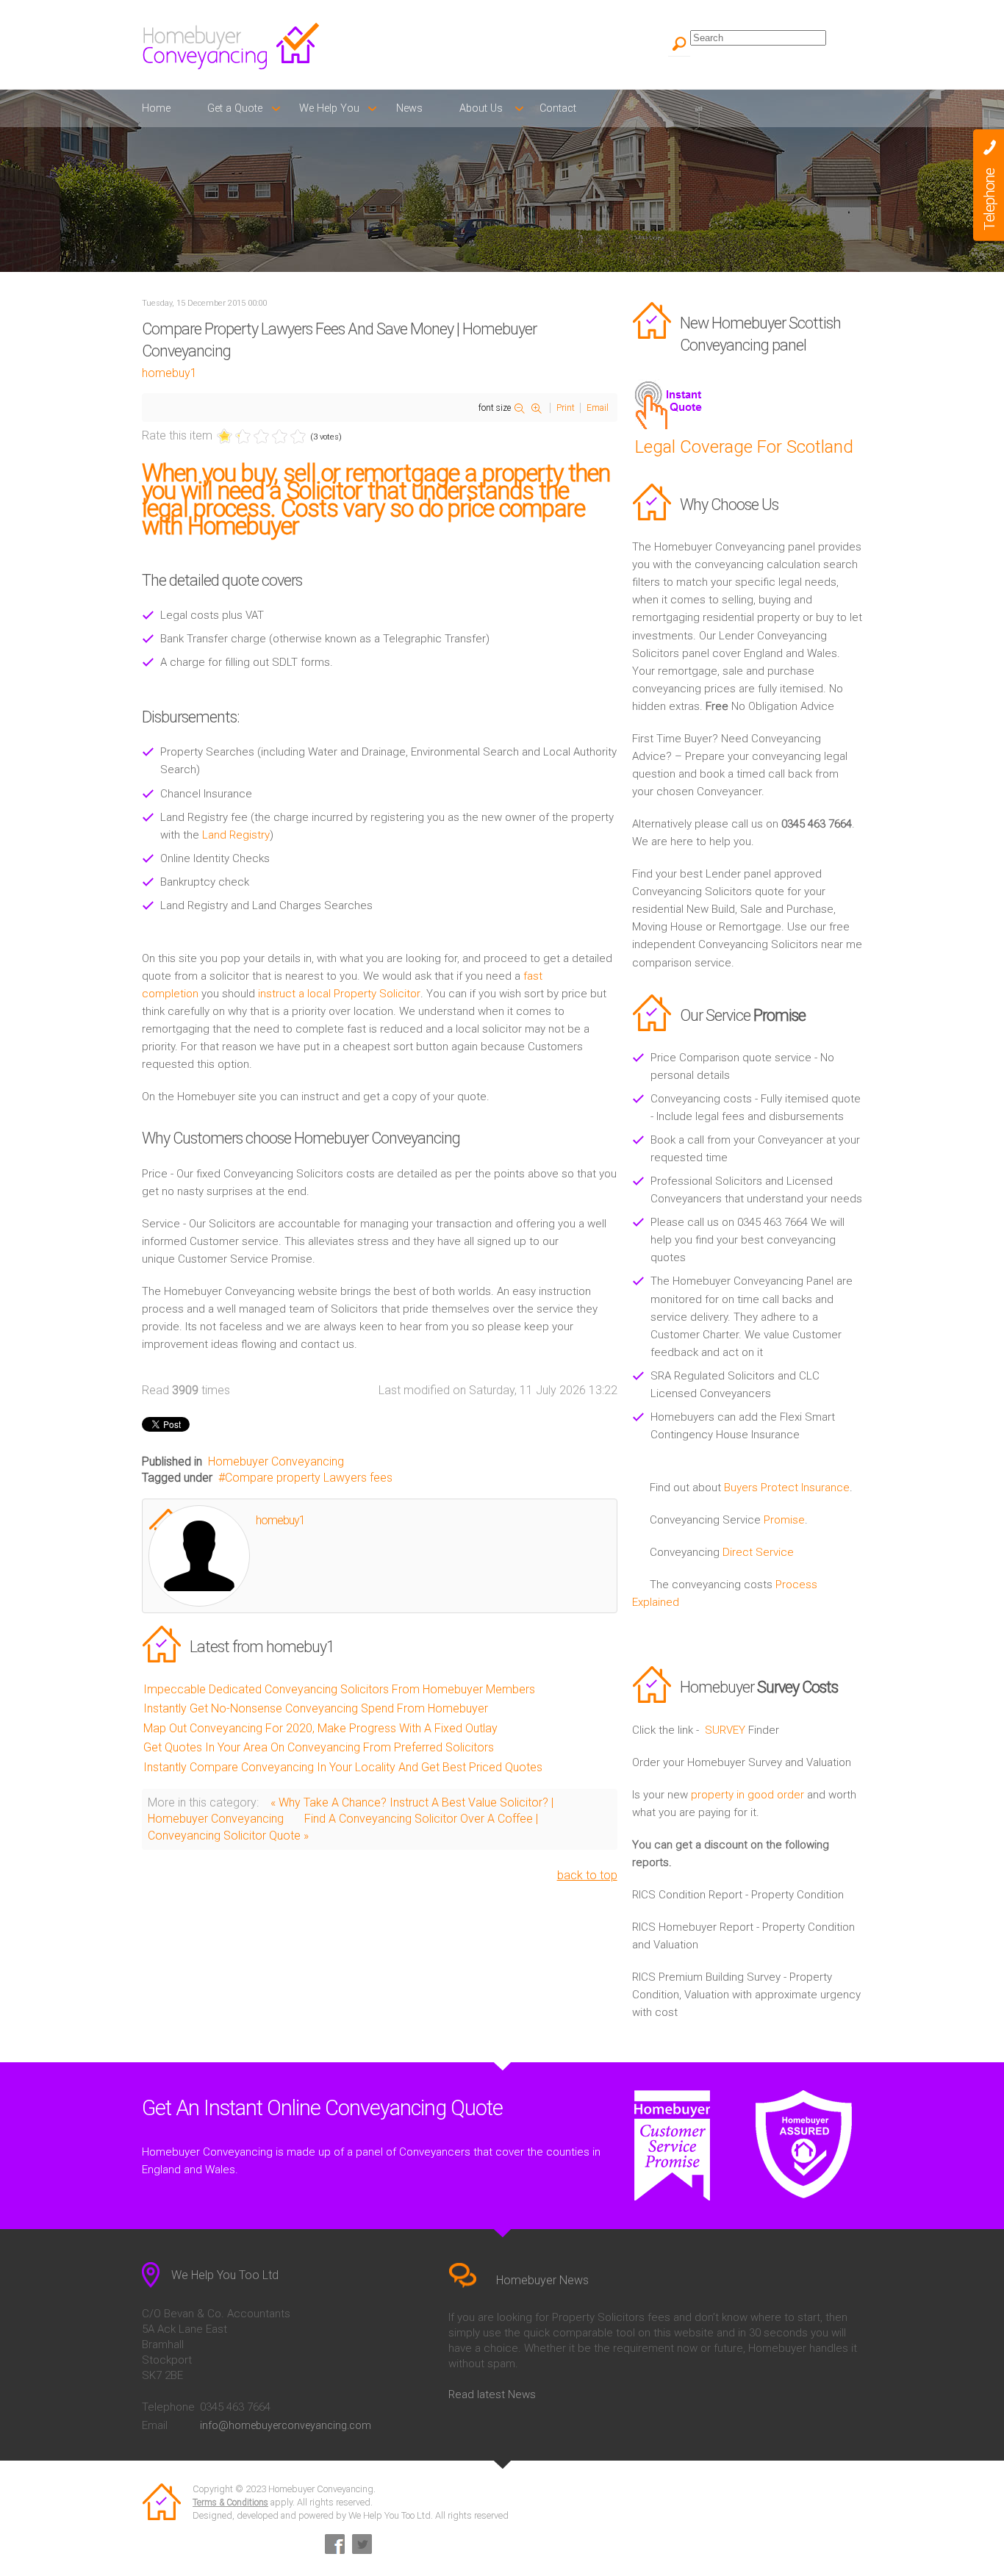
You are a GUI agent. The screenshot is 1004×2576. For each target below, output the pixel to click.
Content (989, 185)
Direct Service (758, 1552)
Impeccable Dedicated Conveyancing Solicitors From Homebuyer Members (339, 1689)
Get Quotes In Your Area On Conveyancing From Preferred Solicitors (319, 1747)
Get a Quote (235, 108)
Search (679, 46)
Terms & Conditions (230, 2503)
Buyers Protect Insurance (787, 1488)
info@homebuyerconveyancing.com (286, 2425)
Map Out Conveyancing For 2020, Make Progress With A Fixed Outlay (320, 1728)
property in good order (747, 1795)
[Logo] (318, 46)
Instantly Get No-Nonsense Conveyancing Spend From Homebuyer (316, 1708)
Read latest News (492, 2394)
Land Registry (236, 835)
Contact (558, 108)
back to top (587, 1875)
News (409, 108)
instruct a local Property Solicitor (339, 994)
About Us (481, 108)
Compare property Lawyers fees (309, 1478)
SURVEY (725, 1730)
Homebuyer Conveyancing (276, 1461)
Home (156, 108)
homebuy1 (169, 373)
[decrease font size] (522, 409)
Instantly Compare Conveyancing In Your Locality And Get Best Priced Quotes (343, 1767)
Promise (784, 1520)
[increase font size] (539, 409)
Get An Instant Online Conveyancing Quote (322, 2108)
